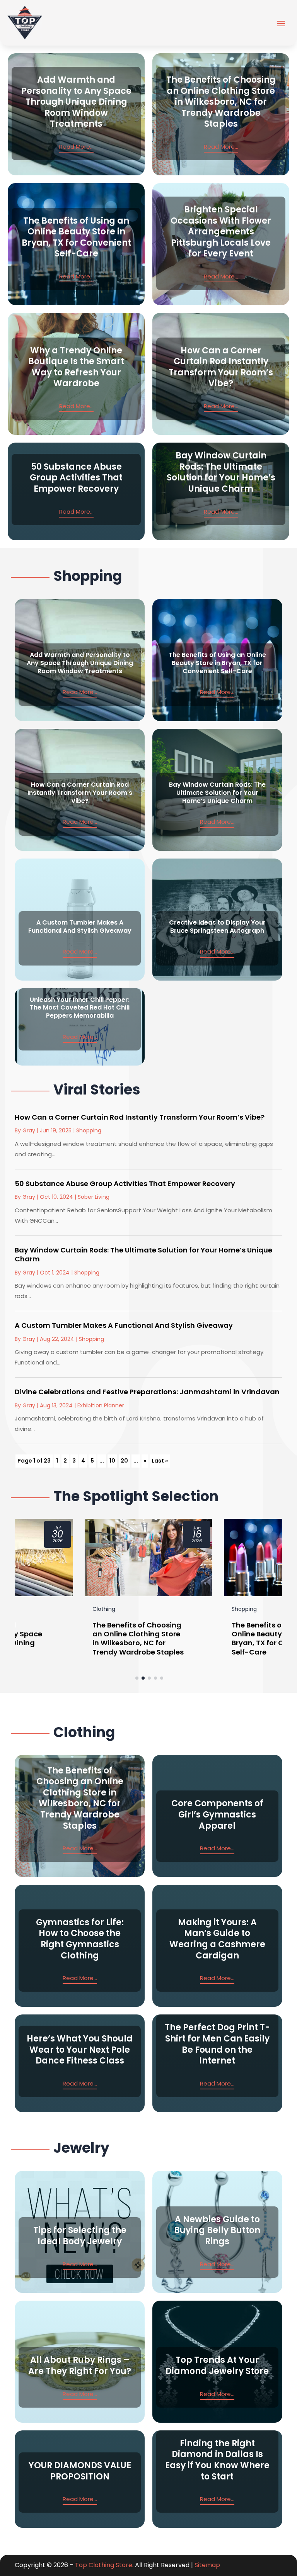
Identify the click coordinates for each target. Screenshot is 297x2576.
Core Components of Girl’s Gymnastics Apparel (217, 1814)
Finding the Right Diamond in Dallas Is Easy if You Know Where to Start (217, 2460)
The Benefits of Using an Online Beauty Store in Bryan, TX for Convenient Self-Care (76, 237)
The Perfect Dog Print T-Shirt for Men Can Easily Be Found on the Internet (217, 2044)
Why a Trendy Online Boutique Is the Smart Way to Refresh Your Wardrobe (76, 367)
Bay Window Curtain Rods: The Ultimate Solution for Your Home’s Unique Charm (221, 472)
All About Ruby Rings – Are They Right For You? (80, 2366)
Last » (160, 1461)
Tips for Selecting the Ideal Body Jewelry (80, 2236)
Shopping (89, 1130)
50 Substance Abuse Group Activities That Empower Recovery (76, 478)
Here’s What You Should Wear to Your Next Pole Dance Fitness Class (80, 2050)
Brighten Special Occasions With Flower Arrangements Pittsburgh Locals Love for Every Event (221, 232)
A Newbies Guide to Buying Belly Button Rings (217, 2230)
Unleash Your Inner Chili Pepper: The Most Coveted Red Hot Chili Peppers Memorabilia (80, 1008)
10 (112, 1461)
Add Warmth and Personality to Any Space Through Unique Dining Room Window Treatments (76, 102)
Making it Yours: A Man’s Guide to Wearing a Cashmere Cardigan (217, 1939)
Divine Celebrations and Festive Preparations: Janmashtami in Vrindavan (147, 1392)
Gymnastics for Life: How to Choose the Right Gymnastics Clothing (80, 1939)
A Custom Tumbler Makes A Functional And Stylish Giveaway (80, 927)
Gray (29, 1130)
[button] (137, 1678)
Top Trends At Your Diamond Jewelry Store (217, 2366)
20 (124, 1461)
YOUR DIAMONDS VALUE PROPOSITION (80, 2471)
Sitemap (207, 2565)
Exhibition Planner (101, 1405)
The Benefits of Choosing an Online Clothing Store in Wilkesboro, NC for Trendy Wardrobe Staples (221, 102)
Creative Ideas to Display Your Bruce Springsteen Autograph (217, 927)
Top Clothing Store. (104, 2565)
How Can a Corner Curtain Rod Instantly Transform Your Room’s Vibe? (221, 367)
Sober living (94, 1197)
